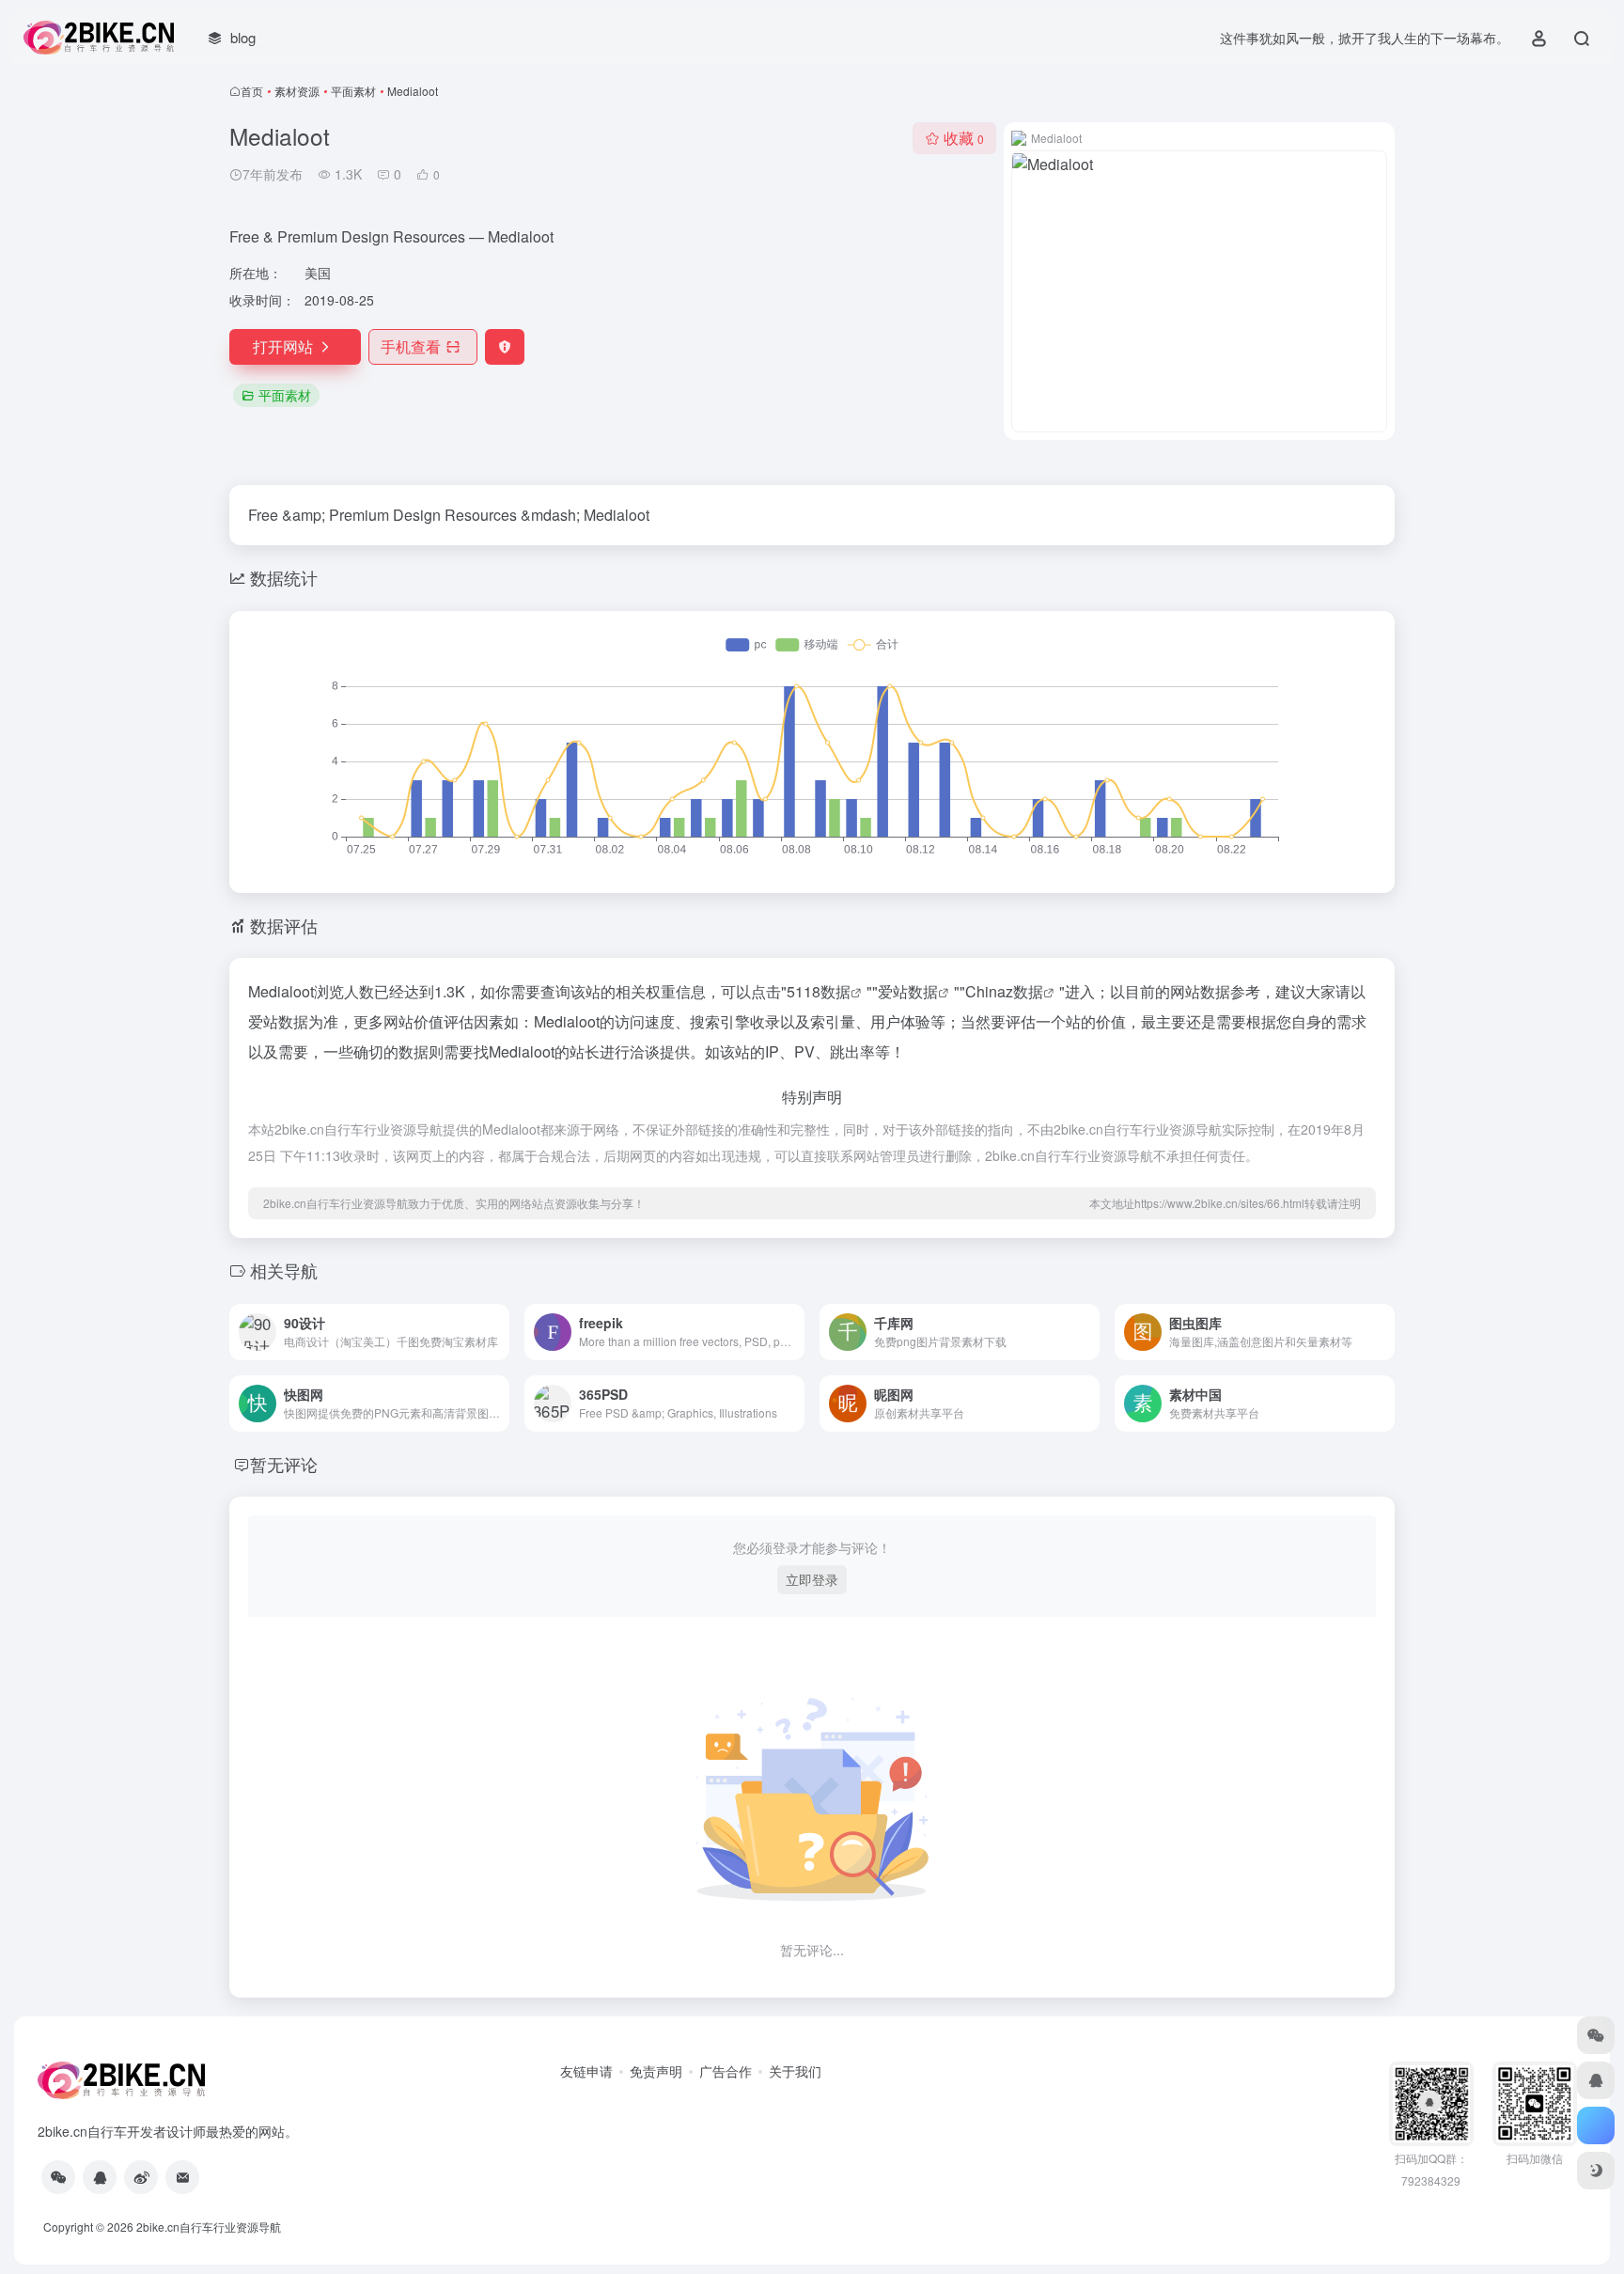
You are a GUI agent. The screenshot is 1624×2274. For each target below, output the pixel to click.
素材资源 (297, 91)
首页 (252, 91)
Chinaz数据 (1004, 991)
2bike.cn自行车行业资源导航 (209, 2227)
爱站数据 (908, 991)
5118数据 (819, 991)
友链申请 (586, 2071)
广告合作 (726, 2071)
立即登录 (812, 1579)
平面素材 (353, 91)
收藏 (964, 138)
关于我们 (795, 2071)
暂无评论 (284, 1464)
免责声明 (656, 2071)
